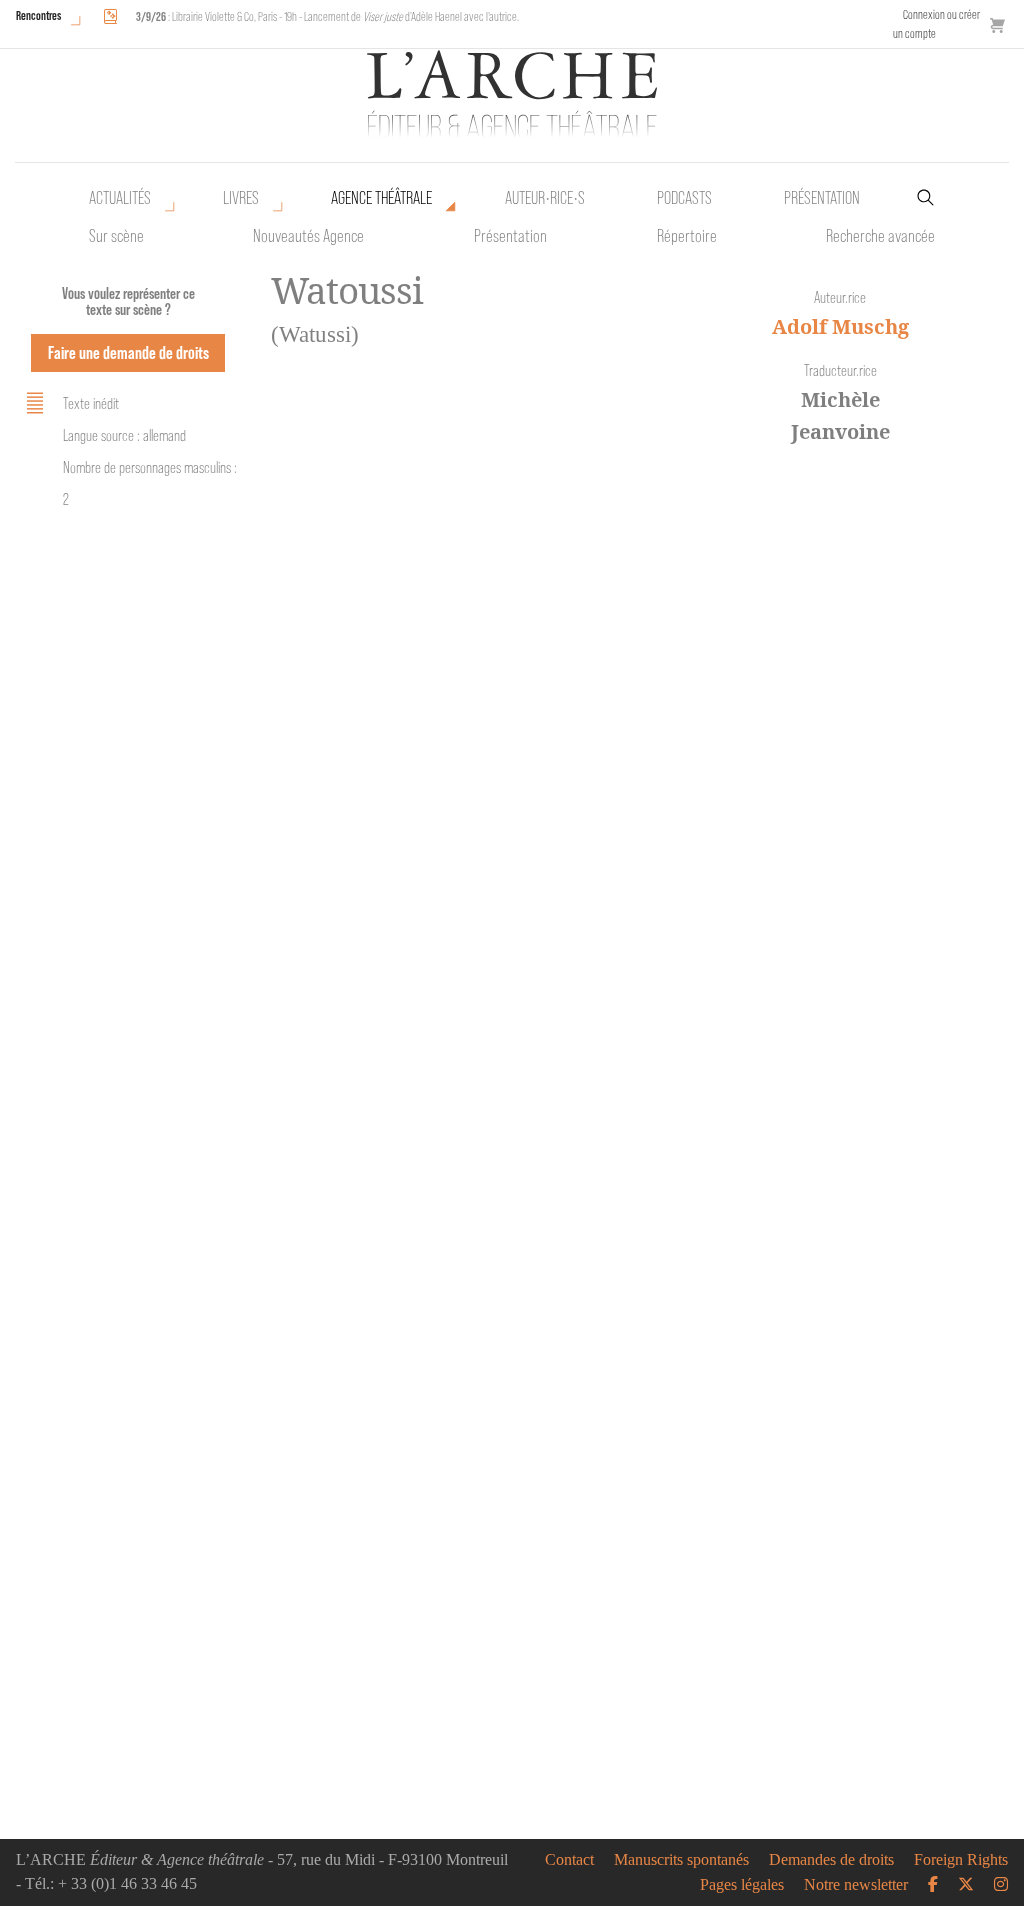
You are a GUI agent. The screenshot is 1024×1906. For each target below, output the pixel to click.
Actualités (120, 198)
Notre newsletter (856, 1885)
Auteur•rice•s (545, 198)
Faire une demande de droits (128, 352)
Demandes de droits (831, 1860)
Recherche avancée (880, 236)
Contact (569, 1860)
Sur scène (116, 236)
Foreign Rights (961, 1860)
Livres (241, 198)
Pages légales (742, 1885)
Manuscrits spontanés (681, 1860)
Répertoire (687, 236)
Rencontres (38, 15)
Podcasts (684, 198)
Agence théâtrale (381, 198)
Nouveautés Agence (308, 236)
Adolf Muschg (840, 326)
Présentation (510, 236)
